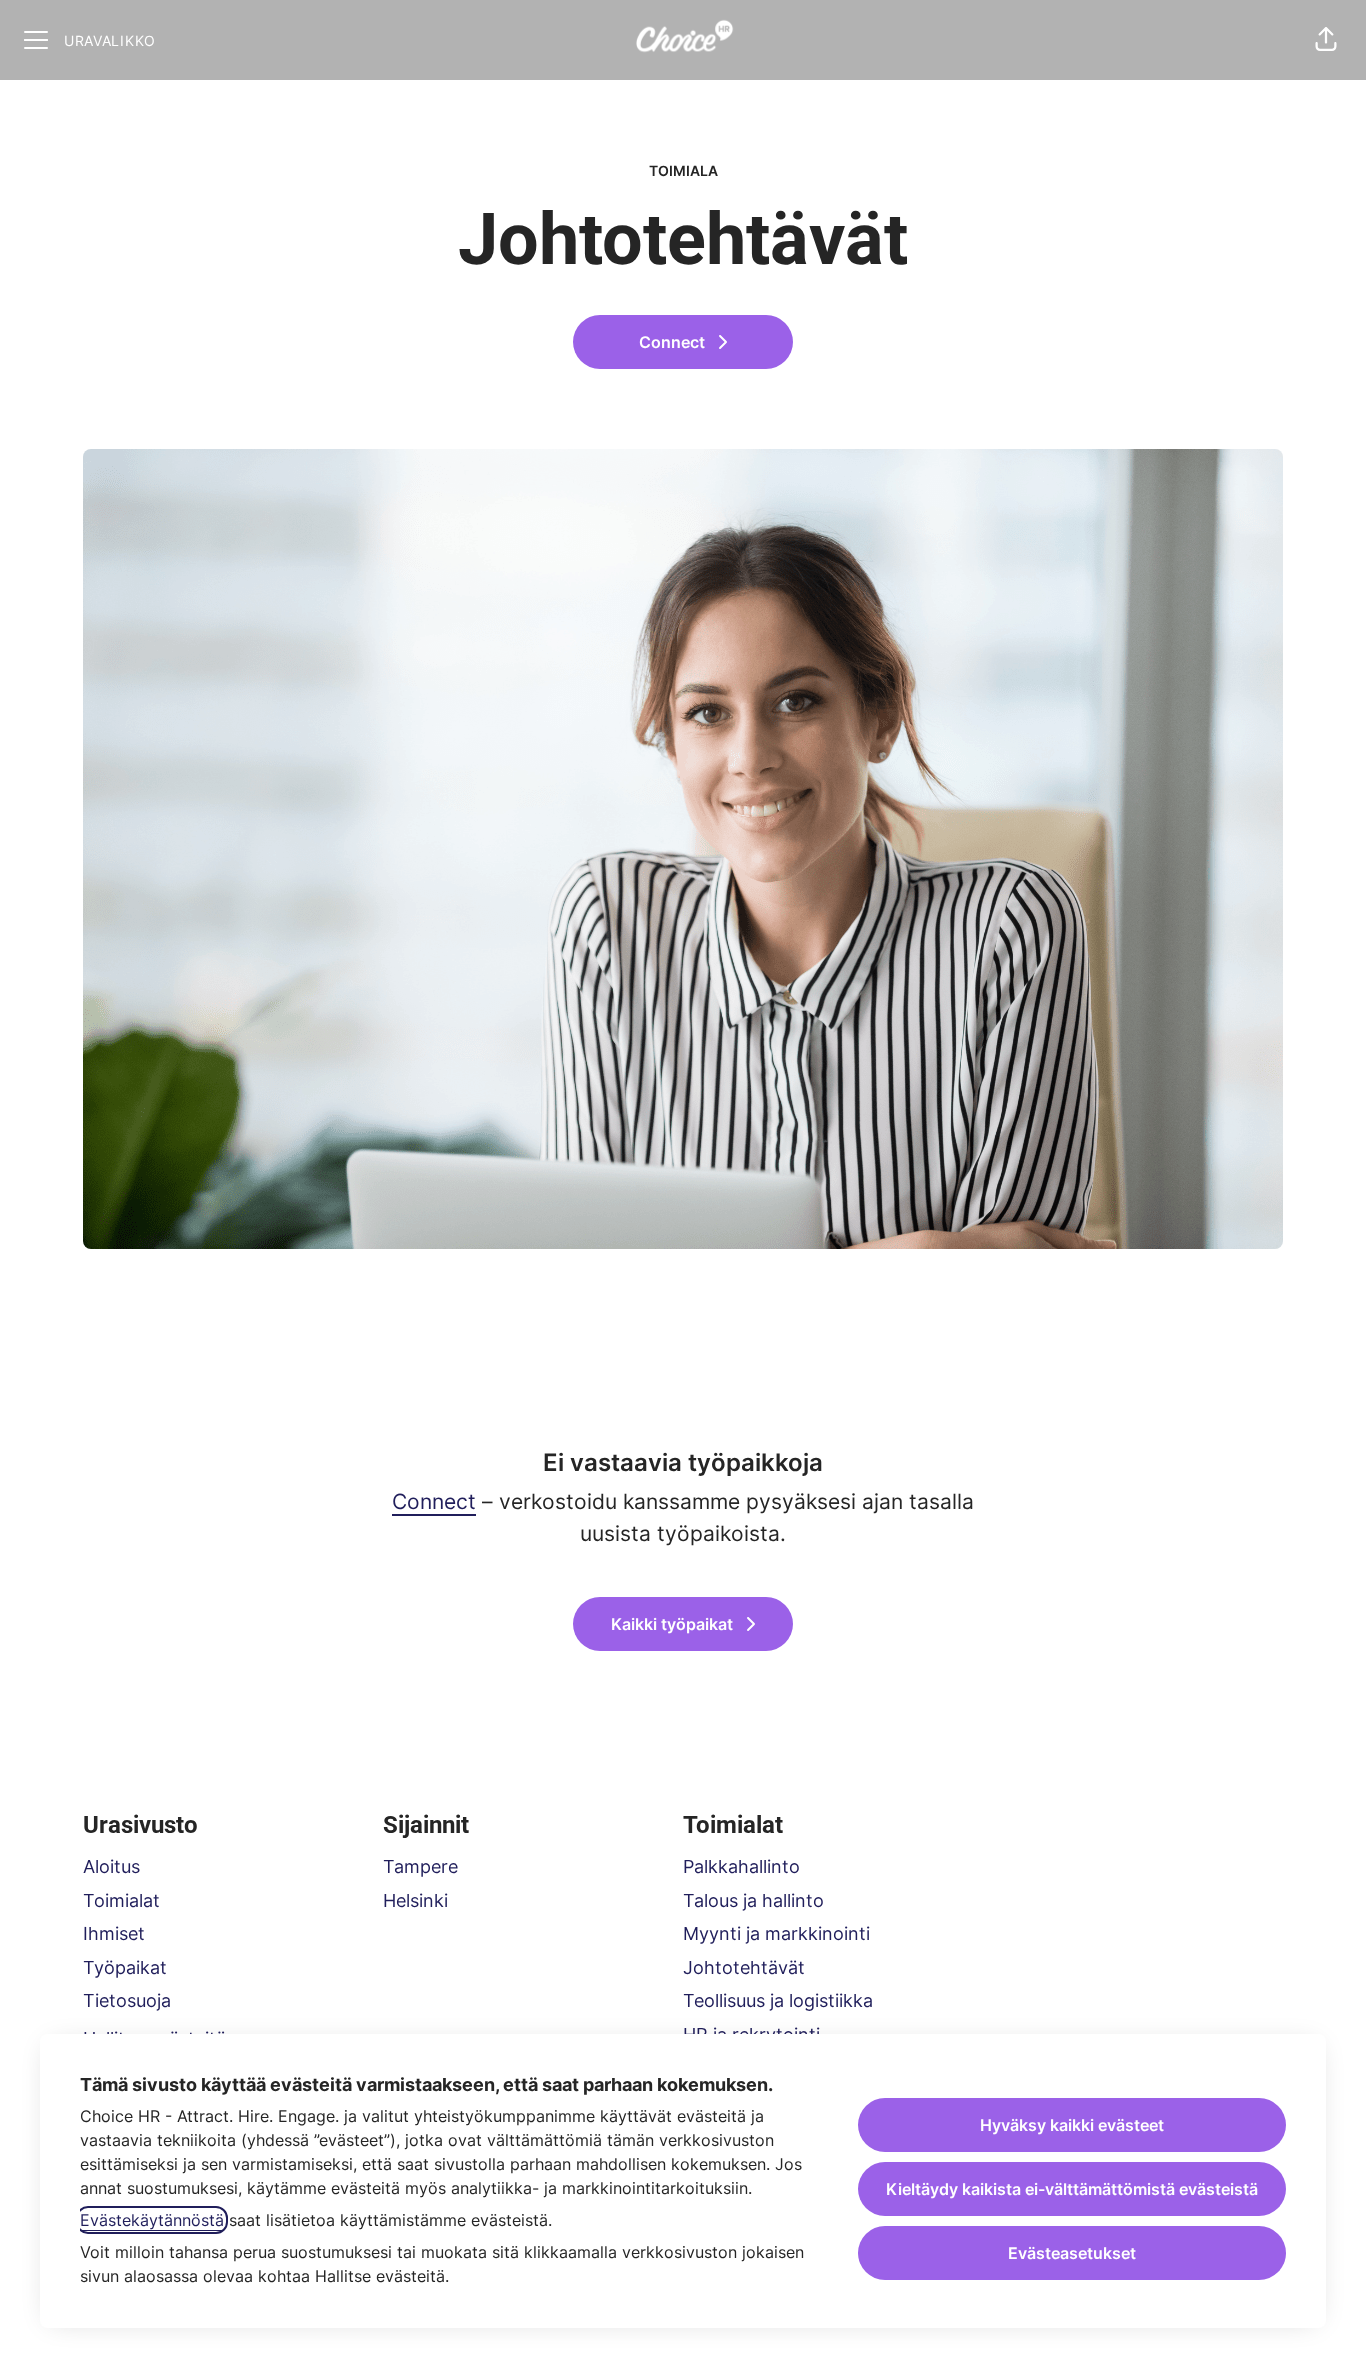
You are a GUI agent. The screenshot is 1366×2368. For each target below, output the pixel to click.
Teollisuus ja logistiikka (778, 2000)
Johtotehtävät (744, 1967)
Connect (434, 1501)
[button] (1326, 40)
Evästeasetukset (1072, 2253)
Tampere (420, 1866)
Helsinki (415, 1900)
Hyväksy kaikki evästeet (1072, 2125)
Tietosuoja (127, 2000)
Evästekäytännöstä (152, 2220)
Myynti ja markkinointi (776, 1933)
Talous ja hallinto (753, 1900)
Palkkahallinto (741, 1866)
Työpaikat (125, 1967)
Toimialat (121, 1900)
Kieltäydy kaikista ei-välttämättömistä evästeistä (1072, 2189)
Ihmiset (114, 1933)
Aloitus (111, 1866)
